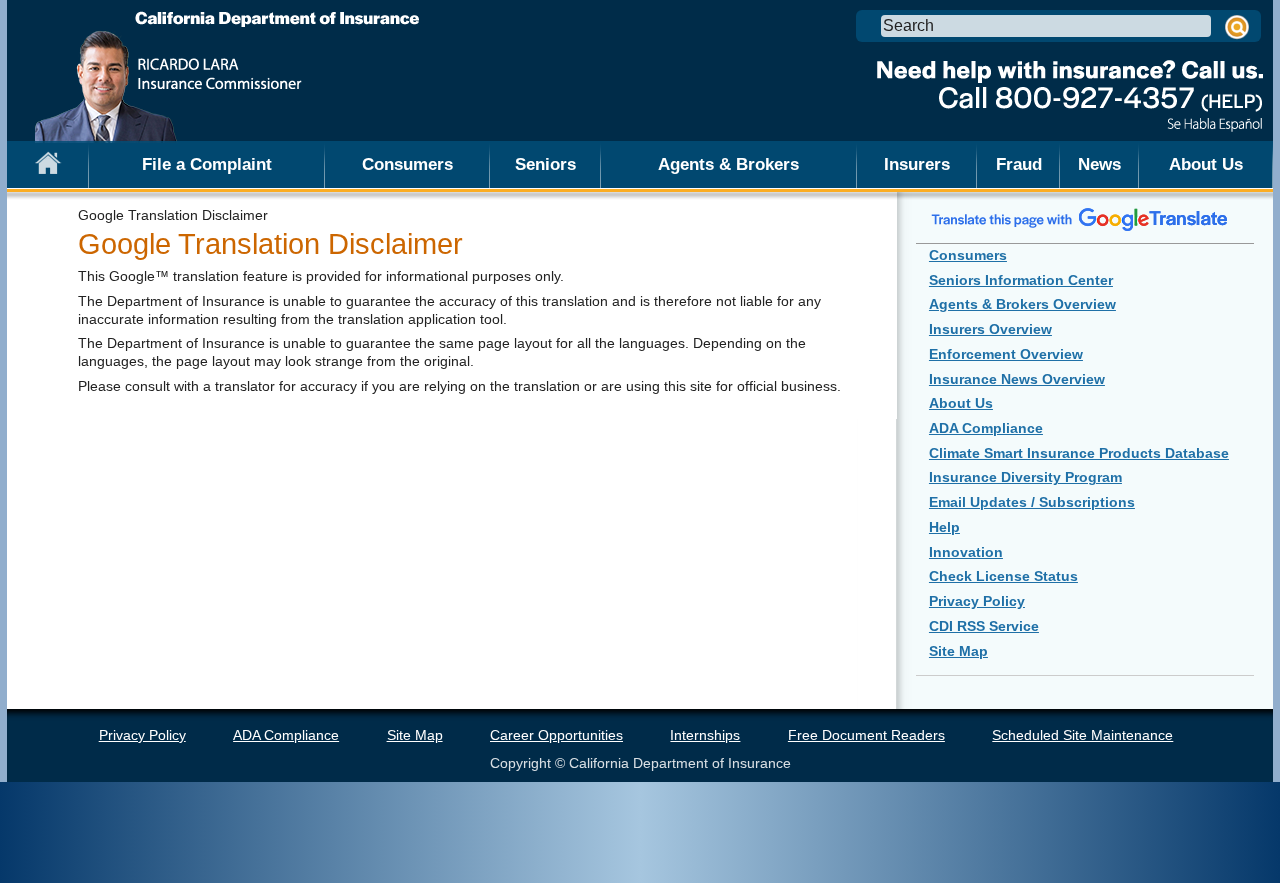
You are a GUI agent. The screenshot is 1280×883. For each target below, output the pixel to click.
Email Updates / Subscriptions (1032, 502)
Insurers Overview (990, 329)
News (1099, 164)
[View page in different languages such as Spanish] (1080, 219)
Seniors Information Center (1021, 280)
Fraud (1019, 164)
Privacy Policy (977, 601)
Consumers (407, 164)
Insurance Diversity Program (1025, 477)
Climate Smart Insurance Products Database (1079, 453)
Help (944, 527)
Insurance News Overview (1017, 379)
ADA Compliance (986, 428)
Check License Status (1003, 576)
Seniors (545, 164)
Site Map (958, 651)
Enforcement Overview (1006, 354)
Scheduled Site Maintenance (1082, 735)
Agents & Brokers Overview (1022, 304)
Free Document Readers (866, 735)
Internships (705, 735)
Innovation (966, 552)
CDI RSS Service (984, 626)
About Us (1206, 164)
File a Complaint (207, 164)
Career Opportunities (556, 735)
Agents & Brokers (728, 164)
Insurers (917, 164)
